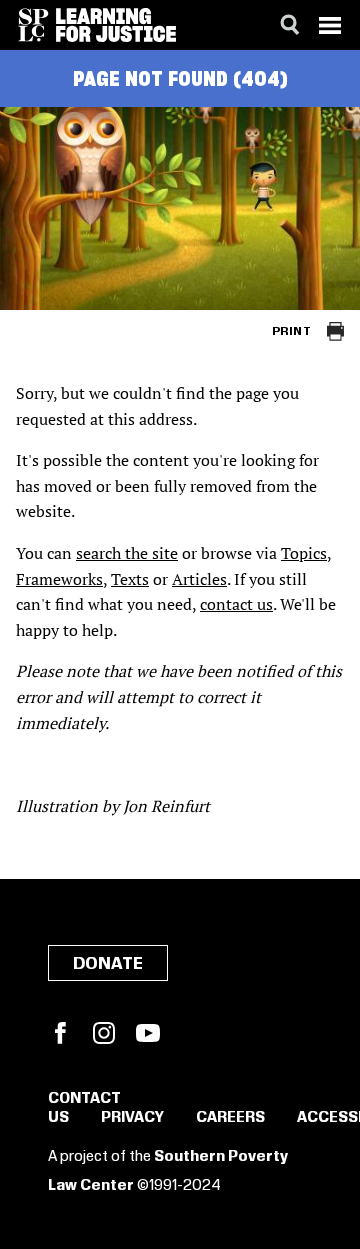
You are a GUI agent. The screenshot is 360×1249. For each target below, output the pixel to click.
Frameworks (59, 579)
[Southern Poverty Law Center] (33, 25)
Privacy (132, 1118)
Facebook (60, 1033)
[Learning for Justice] (116, 25)
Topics (304, 553)
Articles (199, 579)
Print (291, 331)
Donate (108, 964)
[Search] (290, 25)
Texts (130, 579)
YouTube (148, 1033)
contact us (236, 604)
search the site (127, 553)
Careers (230, 1118)
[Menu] (330, 25)
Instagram (104, 1033)
